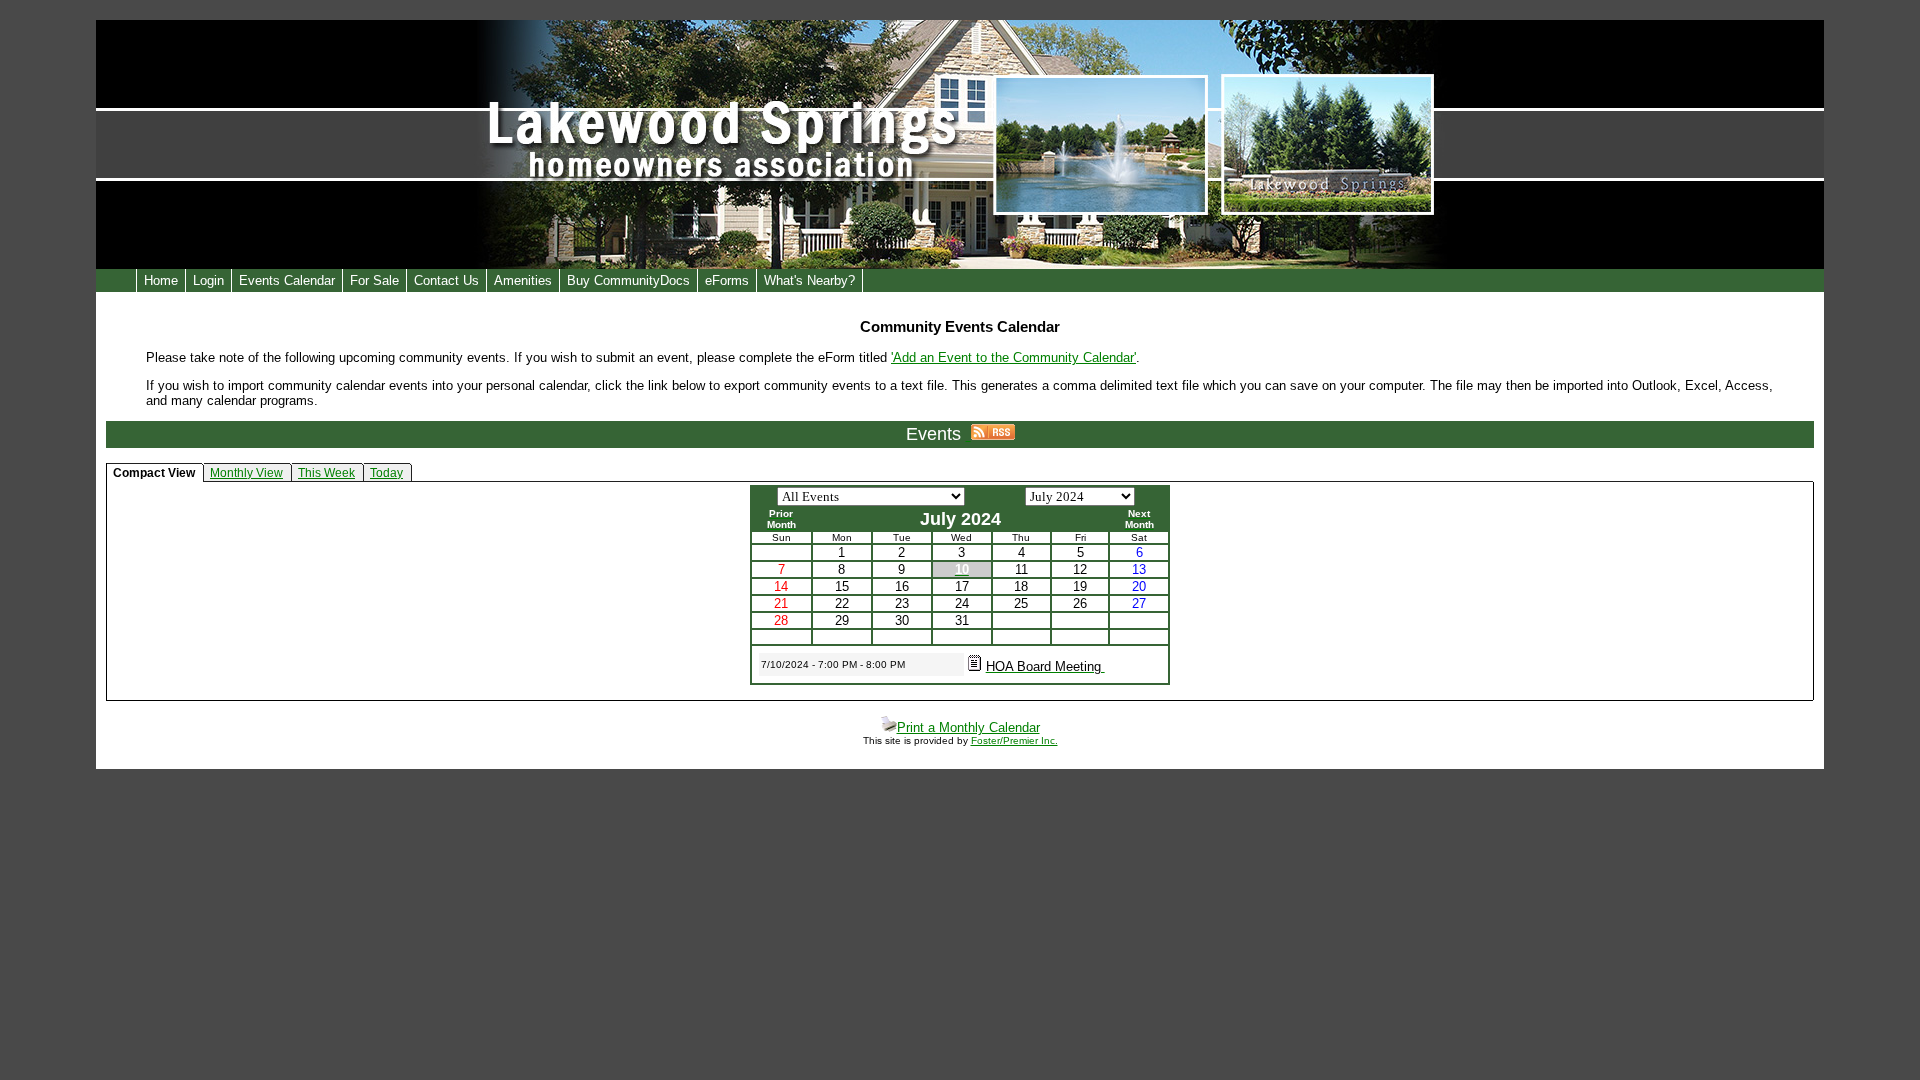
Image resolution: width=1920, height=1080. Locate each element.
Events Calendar (287, 280)
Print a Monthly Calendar (968, 727)
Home (161, 280)
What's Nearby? (809, 280)
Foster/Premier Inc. (1014, 740)
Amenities (523, 280)
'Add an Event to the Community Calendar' (1013, 357)
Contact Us (446, 280)
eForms (727, 280)
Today (386, 473)
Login (208, 280)
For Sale (374, 280)
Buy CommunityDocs (628, 280)
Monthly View (246, 473)
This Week (326, 473)
